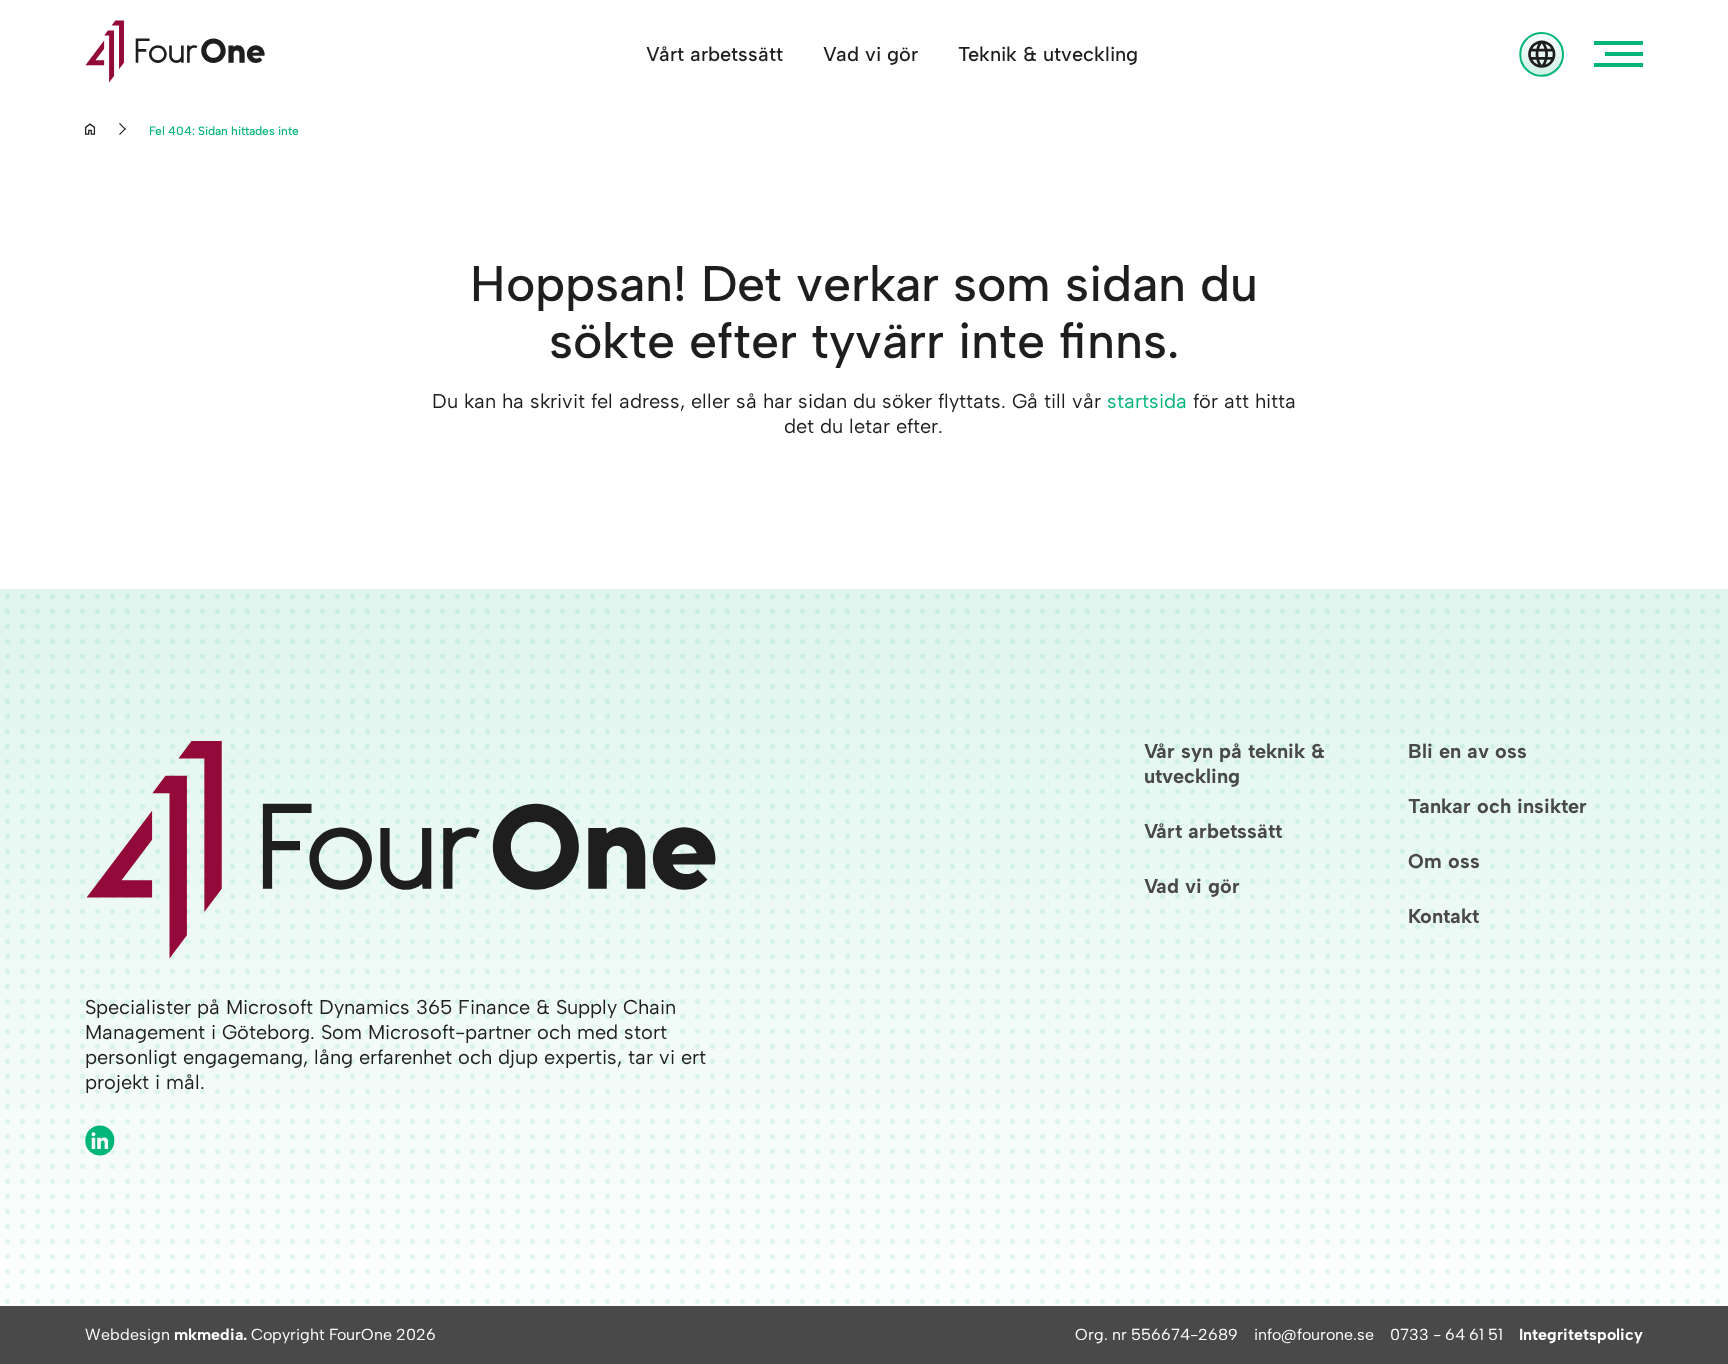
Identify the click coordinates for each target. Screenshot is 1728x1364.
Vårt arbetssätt (714, 54)
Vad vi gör (870, 54)
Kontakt (1443, 916)
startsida (1147, 401)
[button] (1618, 54)
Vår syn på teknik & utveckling (1234, 763)
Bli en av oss (1467, 751)
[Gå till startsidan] (175, 54)
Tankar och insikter (1497, 806)
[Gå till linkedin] (100, 1140)
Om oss (1444, 861)
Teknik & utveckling (1048, 54)
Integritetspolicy (1581, 1334)
